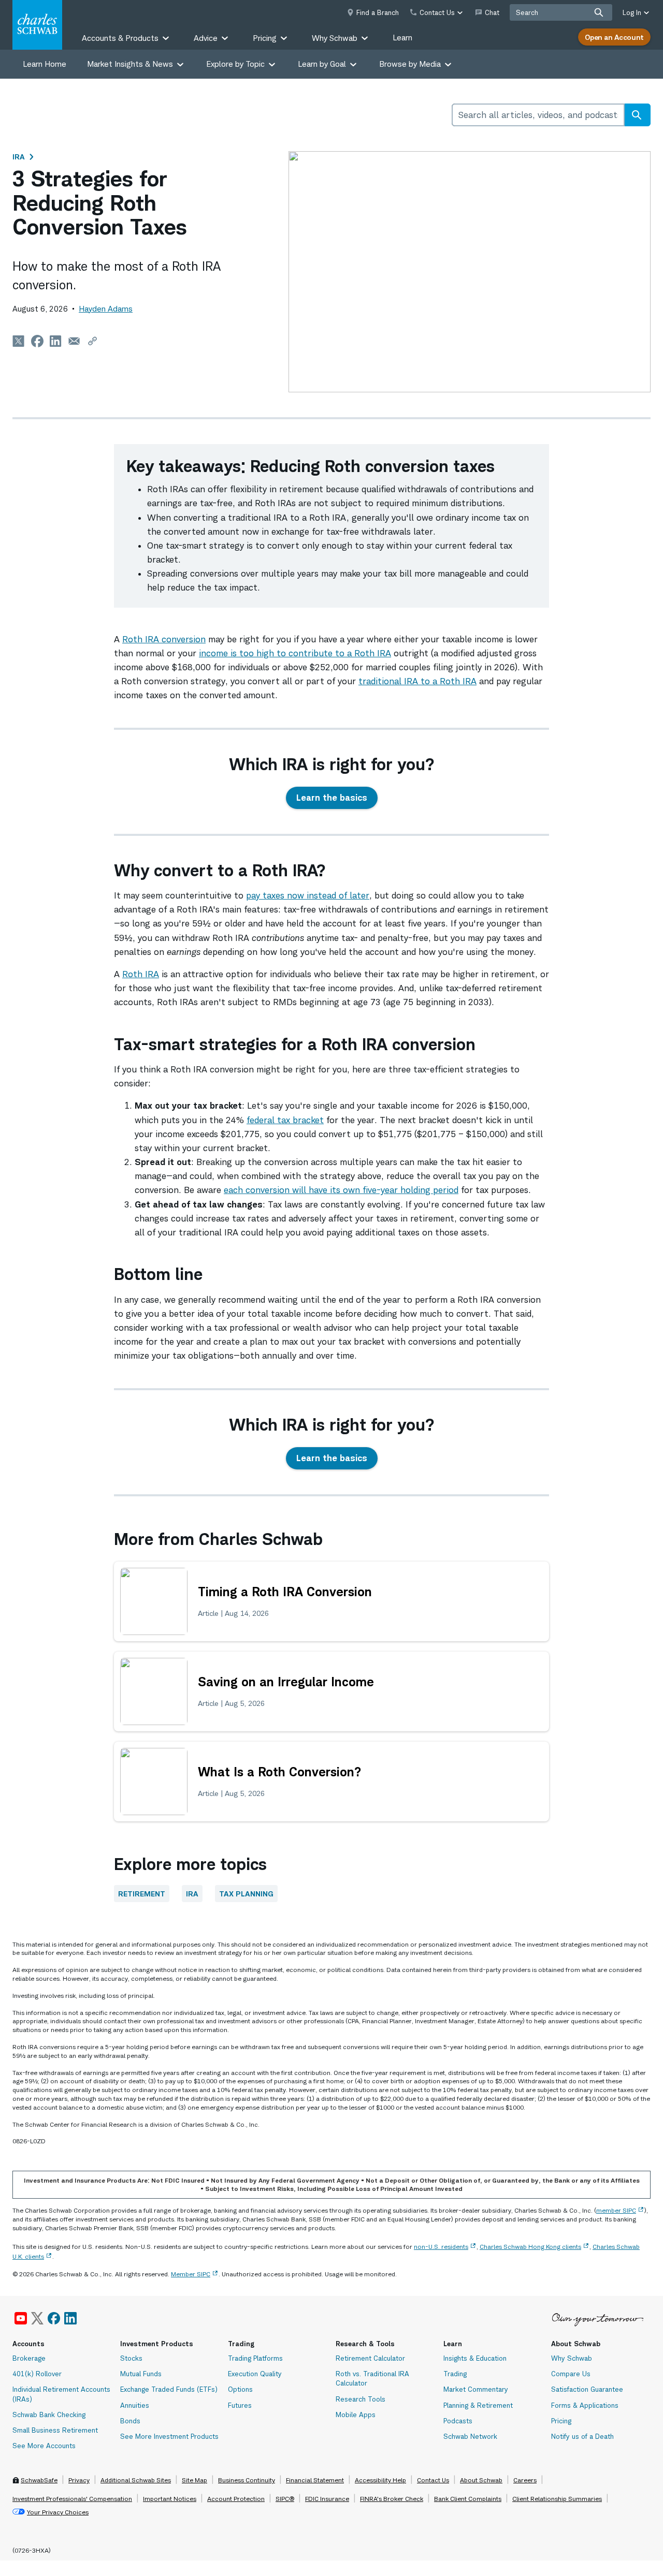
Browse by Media (410, 64)
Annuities (135, 2405)
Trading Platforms (255, 2358)
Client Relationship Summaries (557, 2499)
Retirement (142, 1894)
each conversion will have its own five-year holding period (341, 1190)
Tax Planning (246, 1894)
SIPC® (285, 2499)
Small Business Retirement (55, 2430)
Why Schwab (572, 2358)
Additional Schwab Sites (136, 2480)
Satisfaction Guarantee (587, 2389)
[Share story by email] (74, 341)
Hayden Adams (106, 309)
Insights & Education (475, 2358)
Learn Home (45, 64)
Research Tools (361, 2399)
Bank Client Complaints (468, 2499)
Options (240, 2389)
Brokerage (29, 2358)
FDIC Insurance (327, 2499)
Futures (240, 2405)
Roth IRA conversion (164, 639)
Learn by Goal (322, 64)
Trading (455, 2374)
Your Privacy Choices (58, 2512)
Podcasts (458, 2421)
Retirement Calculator (370, 2358)
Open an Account (614, 37)
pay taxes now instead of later (308, 895)
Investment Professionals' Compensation (72, 2499)
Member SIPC (191, 2274)
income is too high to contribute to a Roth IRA (295, 653)
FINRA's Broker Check (392, 2499)
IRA (19, 157)
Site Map (194, 2480)
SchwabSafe (39, 2480)
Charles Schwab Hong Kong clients (530, 2247)
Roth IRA (141, 974)
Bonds (130, 2421)
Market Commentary (476, 2389)
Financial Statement (315, 2480)
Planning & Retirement (478, 2405)
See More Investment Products (169, 2436)
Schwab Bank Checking (49, 2415)
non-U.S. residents (441, 2247)
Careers (525, 2480)
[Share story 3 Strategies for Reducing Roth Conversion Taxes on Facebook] (37, 341)
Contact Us (433, 2480)
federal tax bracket (285, 1120)
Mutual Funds (141, 2374)
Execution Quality (255, 2374)
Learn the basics (332, 798)
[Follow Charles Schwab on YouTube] (21, 2318)
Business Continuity (247, 2480)
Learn (402, 38)
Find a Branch (378, 12)
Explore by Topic (235, 64)
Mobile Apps (356, 2415)
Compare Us (571, 2374)
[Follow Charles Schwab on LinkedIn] (71, 2318)
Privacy (79, 2480)
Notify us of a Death (582, 2436)
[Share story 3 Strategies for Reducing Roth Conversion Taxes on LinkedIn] (56, 341)
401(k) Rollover (37, 2374)
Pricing (561, 2421)
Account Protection (236, 2499)
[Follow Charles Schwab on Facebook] (54, 2318)
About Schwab (481, 2480)
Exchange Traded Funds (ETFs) (169, 2389)
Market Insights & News (130, 64)
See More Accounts (44, 2446)
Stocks (131, 2358)
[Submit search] (599, 12)
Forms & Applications (585, 2405)
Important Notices (170, 2499)
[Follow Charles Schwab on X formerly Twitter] (37, 2318)
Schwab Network (470, 2436)
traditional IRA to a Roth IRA (417, 681)
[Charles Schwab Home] (37, 25)
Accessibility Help (380, 2480)
